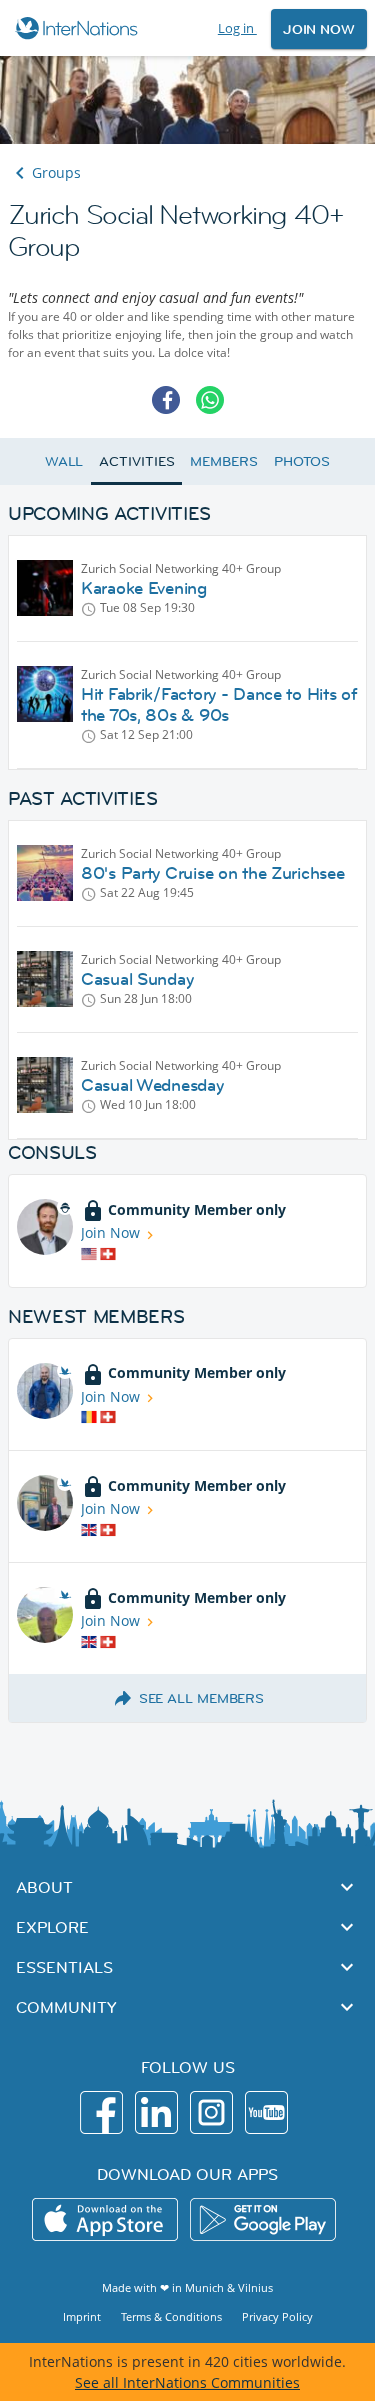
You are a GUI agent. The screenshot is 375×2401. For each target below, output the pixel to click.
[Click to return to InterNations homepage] (79, 28)
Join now (319, 29)
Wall (64, 461)
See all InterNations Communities (187, 2382)
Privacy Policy (277, 2316)
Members (223, 461)
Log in (237, 28)
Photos (302, 461)
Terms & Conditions (171, 2316)
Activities (136, 461)
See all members (202, 1698)
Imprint (82, 2316)
